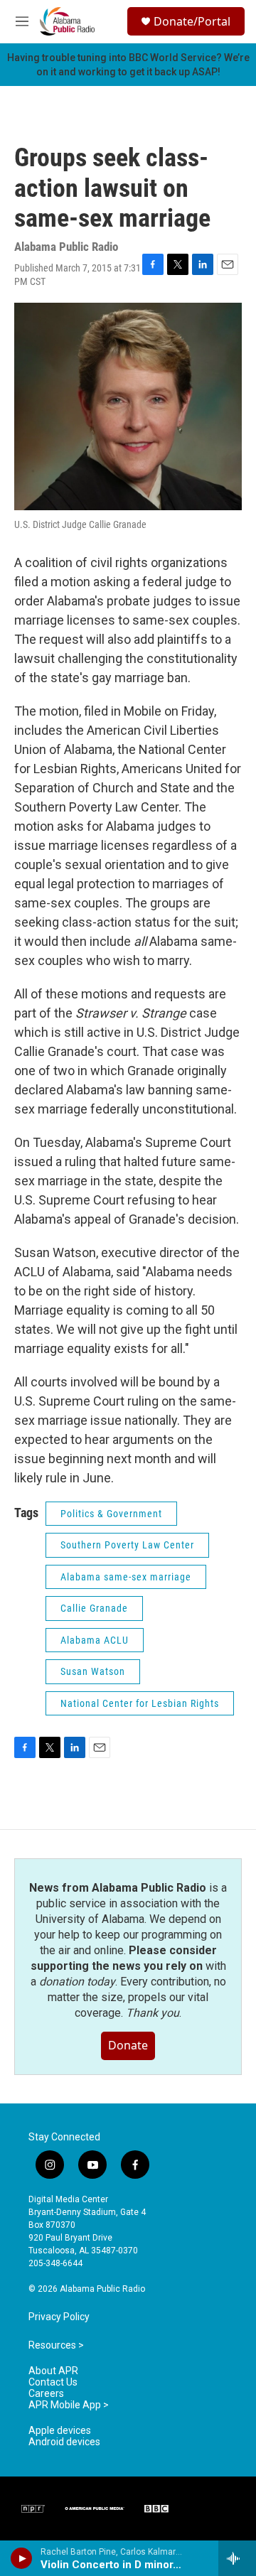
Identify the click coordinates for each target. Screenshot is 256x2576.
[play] (22, 2558)
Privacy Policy (59, 2317)
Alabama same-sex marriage (126, 1577)
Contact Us (53, 2382)
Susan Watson (93, 1671)
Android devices (64, 2442)
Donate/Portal (192, 21)
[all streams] (237, 2558)
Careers (46, 2394)
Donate (128, 2045)
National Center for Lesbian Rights (140, 1703)
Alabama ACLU (95, 1640)
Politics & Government (111, 1514)
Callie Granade (94, 1608)
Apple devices (60, 2431)
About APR (53, 2371)
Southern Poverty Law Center (127, 1545)
